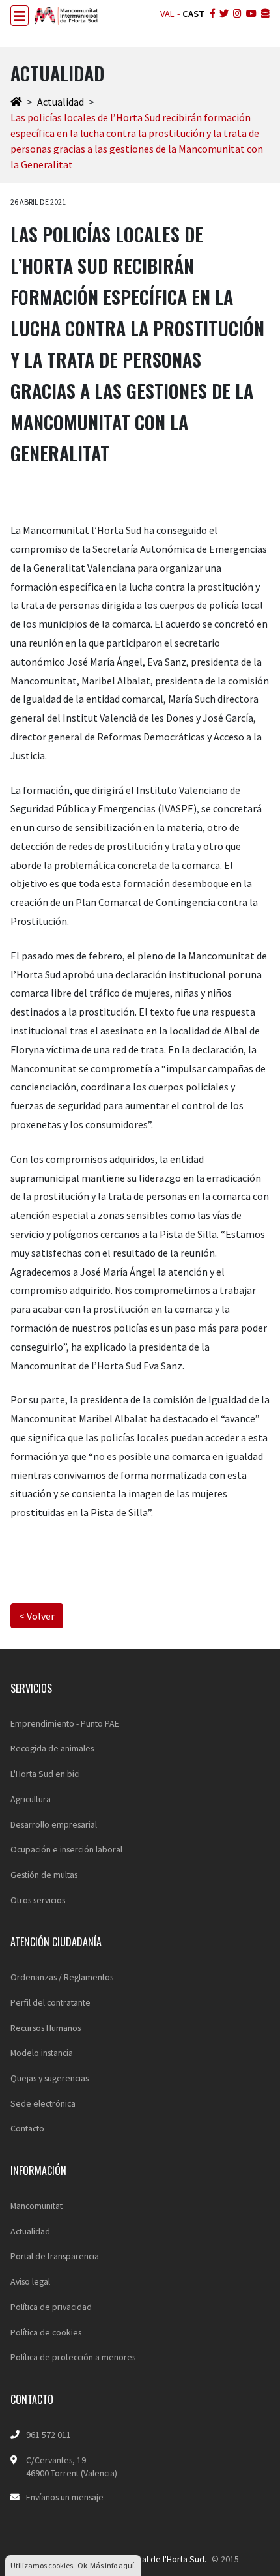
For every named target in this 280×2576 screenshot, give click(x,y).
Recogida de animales (52, 1748)
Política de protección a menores (73, 2357)
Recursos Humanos (46, 2028)
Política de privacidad (51, 2307)
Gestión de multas (44, 1875)
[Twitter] (223, 14)
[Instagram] (236, 14)
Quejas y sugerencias (49, 2078)
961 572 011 (49, 2435)
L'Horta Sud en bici (45, 1774)
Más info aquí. (113, 2565)
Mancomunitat (36, 2206)
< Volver (37, 1616)
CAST (193, 14)
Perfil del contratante (50, 2002)
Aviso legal (30, 2281)
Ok (82, 2565)
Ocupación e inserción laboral (66, 1849)
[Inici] (16, 102)
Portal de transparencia (55, 2256)
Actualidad (61, 102)
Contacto (27, 2128)
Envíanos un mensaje (65, 2497)
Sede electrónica (43, 2103)
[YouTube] (250, 14)
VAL (167, 14)
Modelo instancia (42, 2053)
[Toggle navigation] (20, 16)
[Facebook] (211, 14)
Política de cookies (46, 2332)
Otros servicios (38, 1900)
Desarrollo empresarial (54, 1824)
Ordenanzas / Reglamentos (62, 1977)
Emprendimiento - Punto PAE (65, 1723)
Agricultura (31, 1799)
